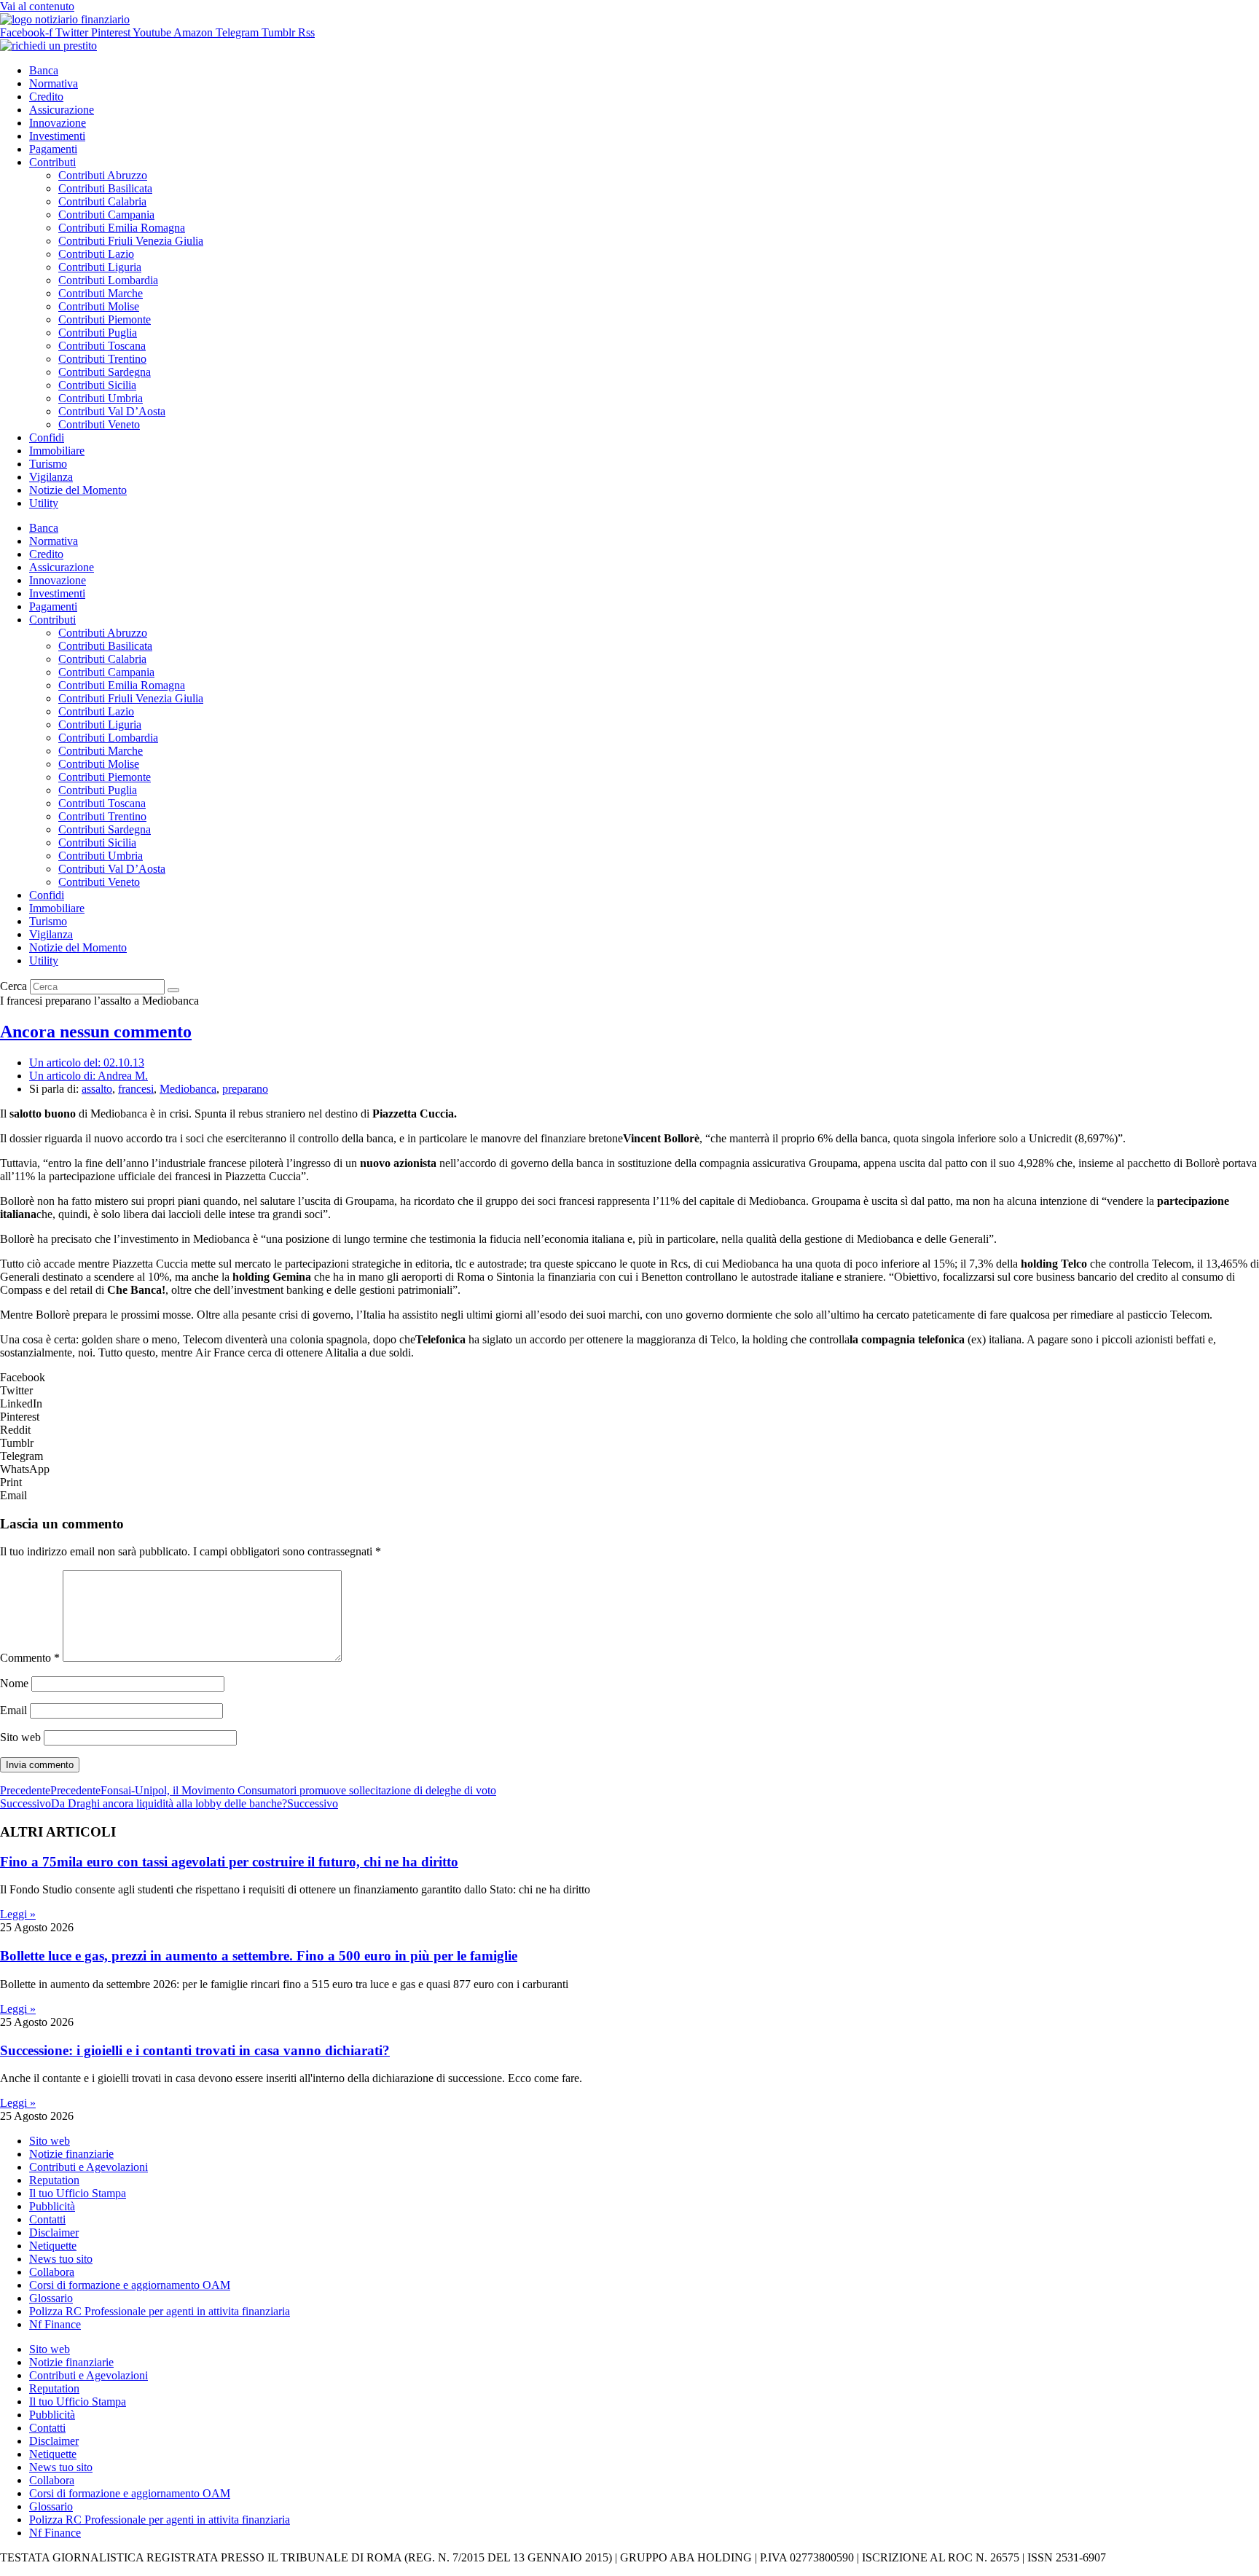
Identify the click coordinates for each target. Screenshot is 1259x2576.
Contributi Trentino (102, 359)
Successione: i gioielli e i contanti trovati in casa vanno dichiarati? (195, 2050)
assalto (97, 1089)
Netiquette (53, 2246)
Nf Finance (55, 2324)
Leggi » (18, 1914)
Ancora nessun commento (96, 1032)
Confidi (47, 437)
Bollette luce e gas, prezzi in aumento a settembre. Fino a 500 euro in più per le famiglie (259, 1956)
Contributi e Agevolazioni (89, 2167)
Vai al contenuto (37, 6)
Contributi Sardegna (105, 372)
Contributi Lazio (96, 254)
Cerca (13, 986)
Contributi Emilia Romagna (122, 228)
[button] (629, 1378)
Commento (30, 1658)
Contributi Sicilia (97, 385)
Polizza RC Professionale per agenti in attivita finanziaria (160, 2311)
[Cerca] (173, 990)
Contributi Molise (99, 306)
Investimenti (57, 136)
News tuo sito (61, 2259)
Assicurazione (62, 110)
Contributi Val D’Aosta (112, 411)
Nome (14, 1683)
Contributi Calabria (102, 201)
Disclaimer (54, 2233)
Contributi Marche (101, 293)
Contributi (52, 162)
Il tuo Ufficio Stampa (78, 2193)
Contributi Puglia (98, 333)
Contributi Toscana (102, 346)
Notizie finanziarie (71, 2154)
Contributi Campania (106, 215)
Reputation (54, 2180)
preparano (245, 1089)
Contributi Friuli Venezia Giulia (131, 241)
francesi (136, 1089)
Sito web (20, 1737)
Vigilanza (51, 477)
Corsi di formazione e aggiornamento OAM (130, 2285)
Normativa (54, 83)
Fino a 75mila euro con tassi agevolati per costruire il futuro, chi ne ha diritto (229, 1862)
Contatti (47, 2219)
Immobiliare (57, 451)
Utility (44, 503)
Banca (44, 70)
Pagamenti (53, 149)
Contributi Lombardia (108, 280)
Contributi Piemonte (105, 319)
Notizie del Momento (78, 490)
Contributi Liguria (100, 267)
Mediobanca (188, 1089)
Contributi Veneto (99, 424)
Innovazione (58, 123)
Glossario (51, 2298)
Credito (46, 97)
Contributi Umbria (101, 398)
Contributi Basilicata (105, 188)
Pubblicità (52, 2206)
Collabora (52, 2272)
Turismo (48, 464)
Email (13, 1710)
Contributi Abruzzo (103, 175)
